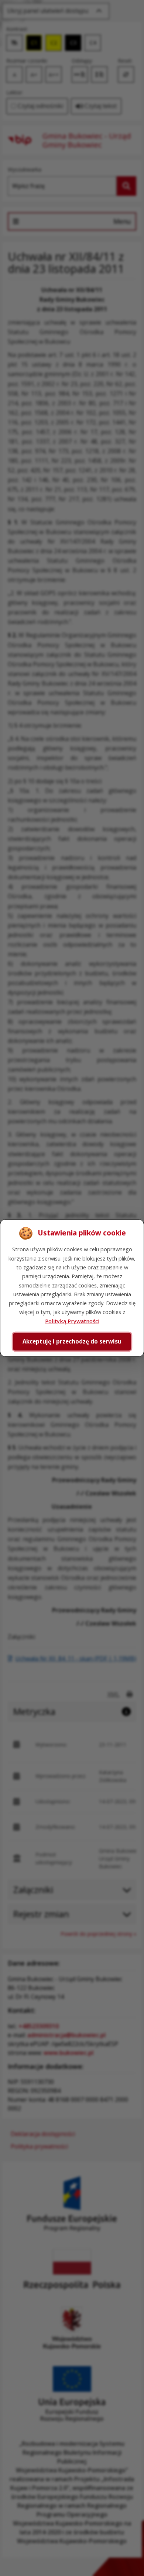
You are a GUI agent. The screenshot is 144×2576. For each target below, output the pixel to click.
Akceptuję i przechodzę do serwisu (72, 1341)
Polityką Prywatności (72, 1321)
